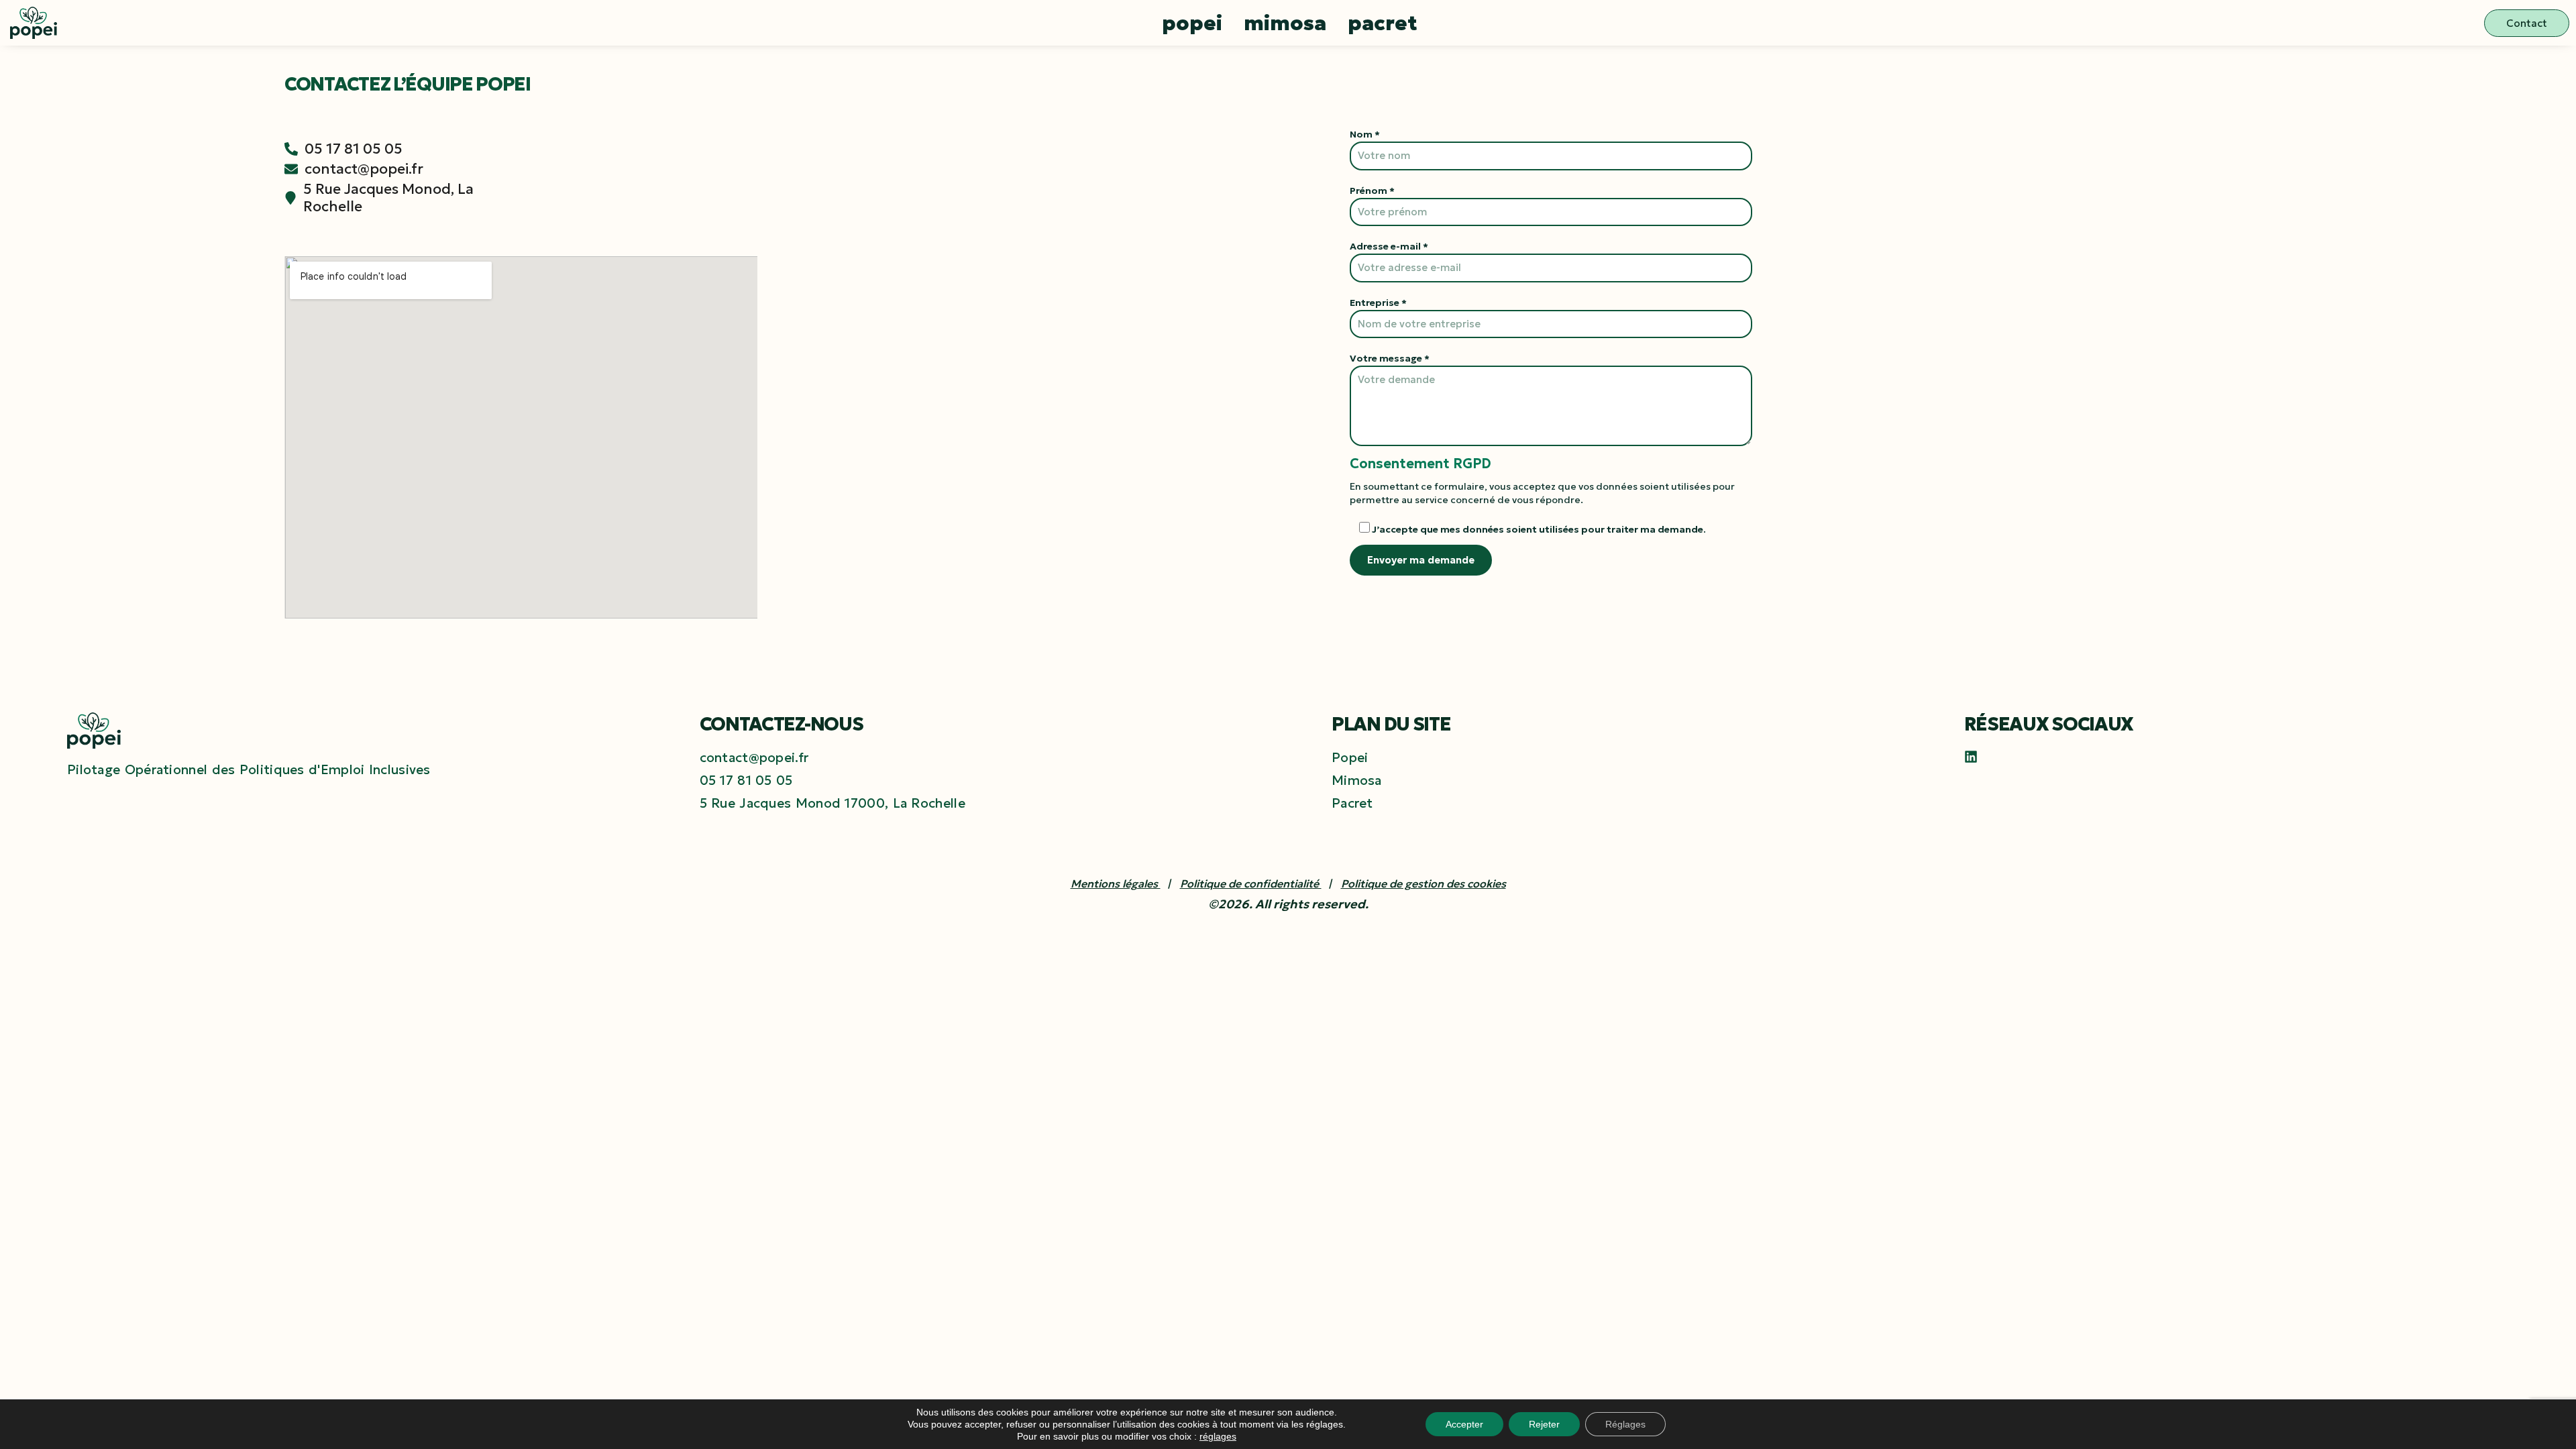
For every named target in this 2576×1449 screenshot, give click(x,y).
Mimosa (1285, 23)
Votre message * (1390, 358)
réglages (1218, 1436)
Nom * (1365, 134)
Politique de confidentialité (1251, 883)
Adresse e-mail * (1389, 246)
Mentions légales (1116, 883)
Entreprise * (1378, 303)
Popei (1192, 23)
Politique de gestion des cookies (1424, 883)
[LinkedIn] (1971, 757)
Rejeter (1544, 1424)
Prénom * (1372, 191)
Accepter (1464, 1424)
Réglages (1625, 1424)
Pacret (1383, 23)
